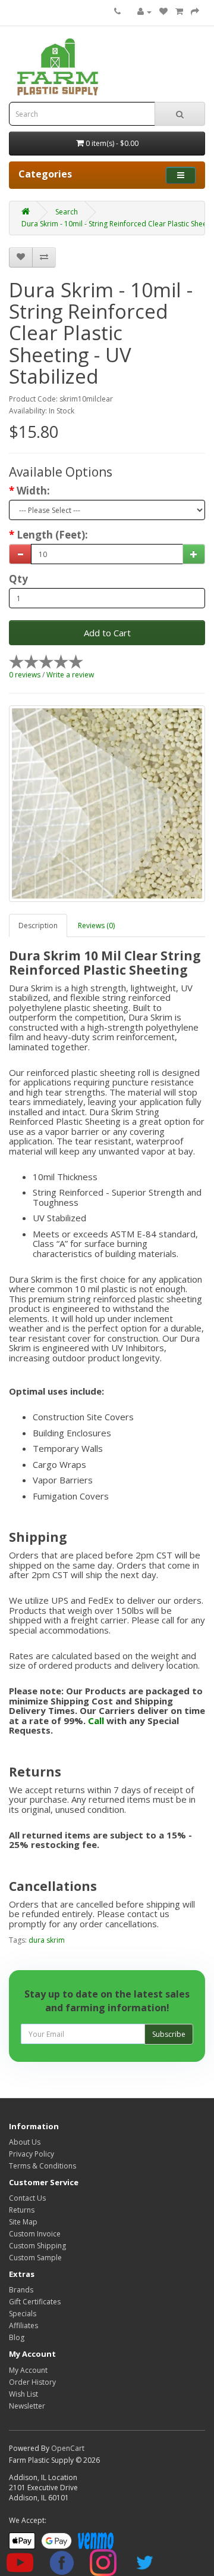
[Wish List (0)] (163, 12)
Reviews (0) (96, 925)
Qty (18, 579)
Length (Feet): (52, 535)
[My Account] (144, 12)
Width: (33, 491)
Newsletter (27, 2406)
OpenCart (68, 2448)
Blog (17, 2337)
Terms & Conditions (43, 2166)
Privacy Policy (32, 2154)
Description (38, 925)
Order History (32, 2382)
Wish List (23, 2394)
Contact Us (27, 2198)
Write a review (70, 675)
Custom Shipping (37, 2246)
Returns (22, 2210)
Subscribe (169, 2034)
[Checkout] (195, 12)
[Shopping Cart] (179, 12)
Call (96, 1721)
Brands (21, 2290)
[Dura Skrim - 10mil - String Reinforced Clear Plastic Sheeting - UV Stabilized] (107, 804)
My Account (28, 2370)
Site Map (23, 2222)
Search (67, 212)
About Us (25, 2142)
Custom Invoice (35, 2234)
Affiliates (23, 2325)
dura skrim (47, 1940)
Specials (23, 2314)
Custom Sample (35, 2258)
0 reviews (25, 675)
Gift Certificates (35, 2302)
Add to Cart (107, 633)
